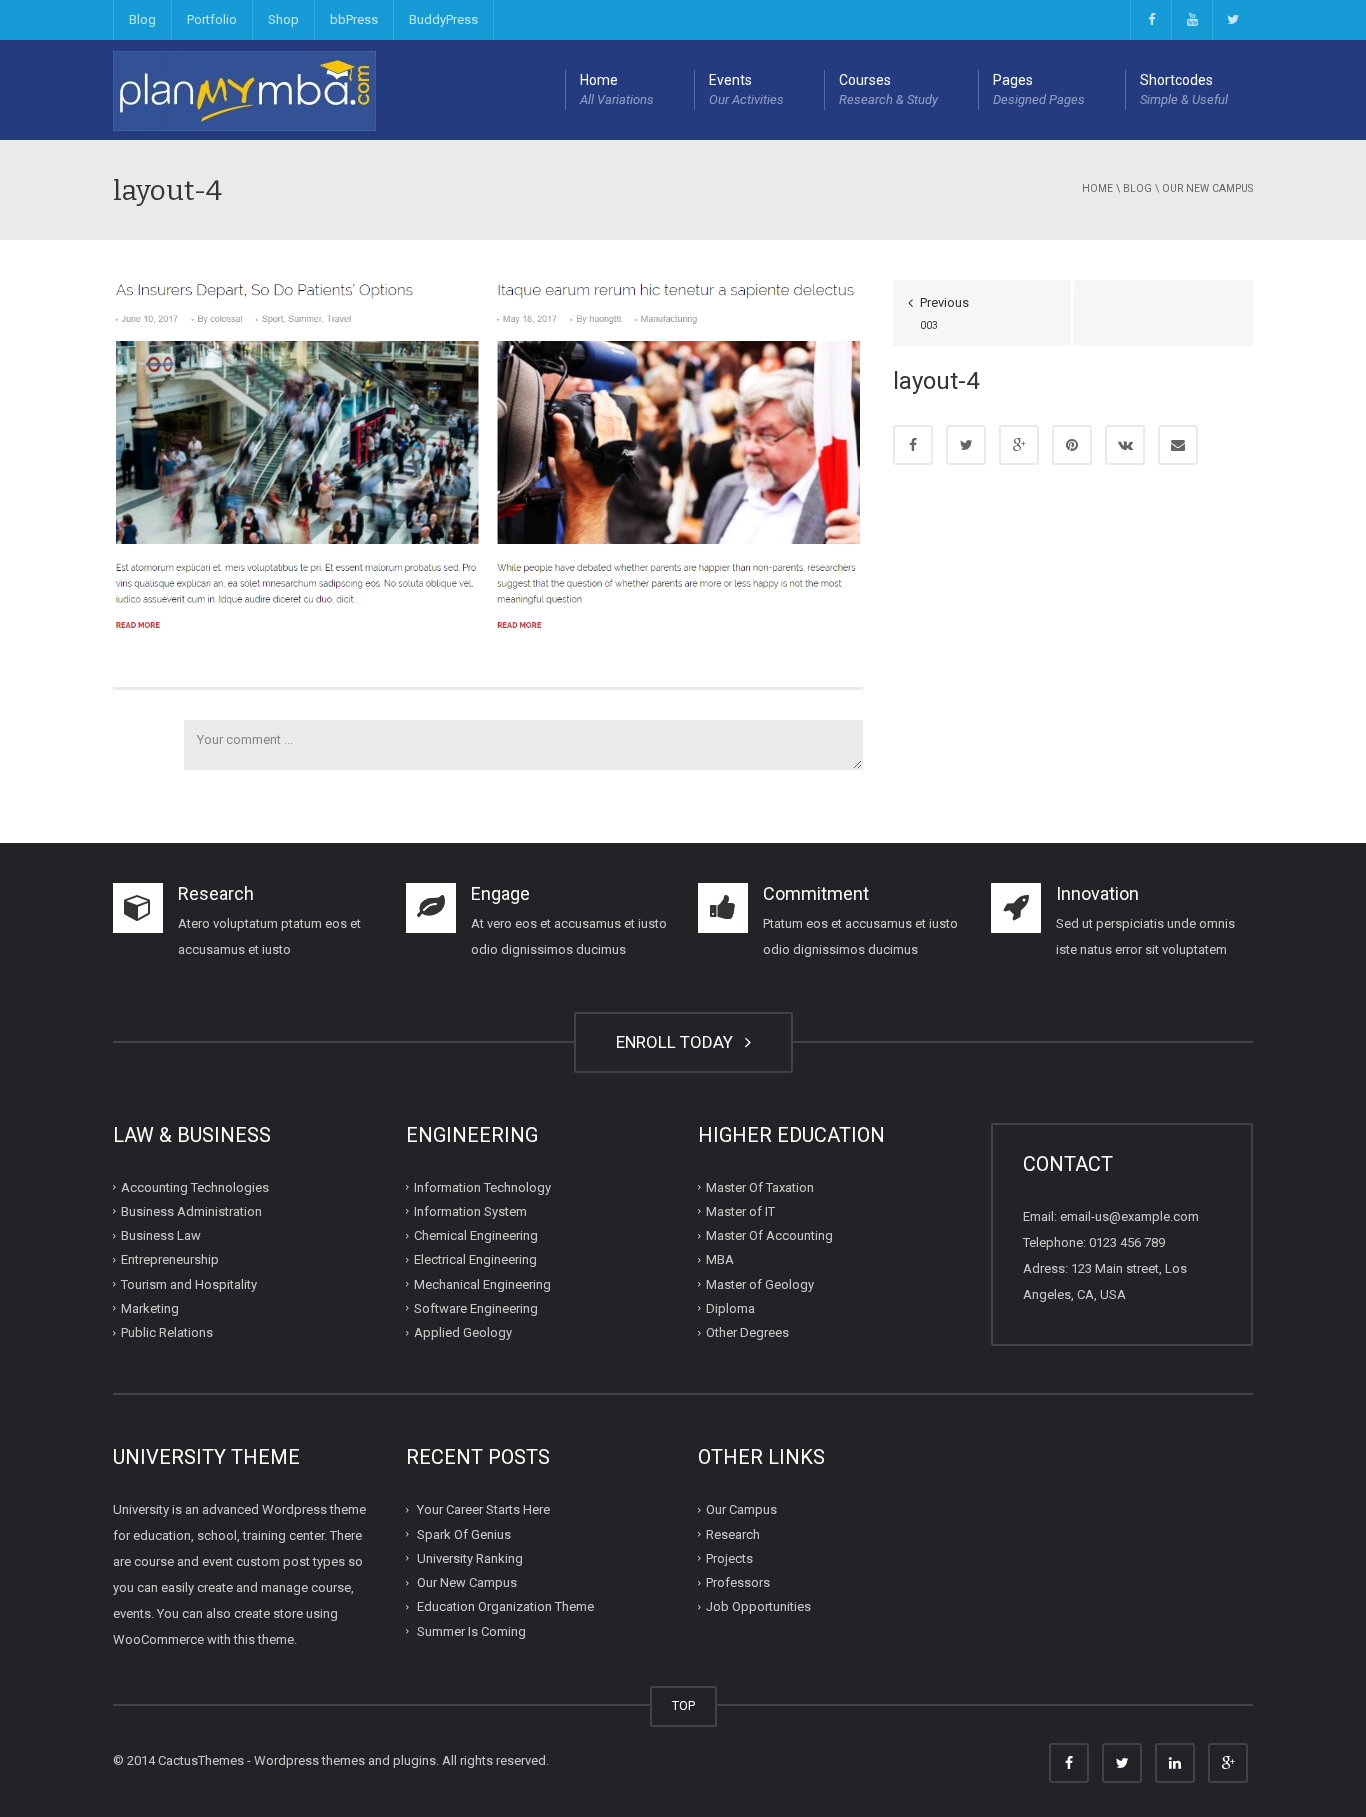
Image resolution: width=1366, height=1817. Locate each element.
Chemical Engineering (476, 1235)
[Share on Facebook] (913, 445)
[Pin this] (1072, 445)
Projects (729, 1558)
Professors (738, 1582)
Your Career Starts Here (483, 1509)
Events (746, 89)
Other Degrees (747, 1332)
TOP (683, 1705)
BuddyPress (443, 19)
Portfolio (212, 19)
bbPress (354, 19)
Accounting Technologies (195, 1186)
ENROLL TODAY (678, 1042)
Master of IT (740, 1211)
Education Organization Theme (505, 1606)
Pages (1039, 89)
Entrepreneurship (170, 1259)
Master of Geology (760, 1283)
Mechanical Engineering (482, 1283)
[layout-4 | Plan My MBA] (244, 89)
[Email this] (1178, 445)
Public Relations (167, 1332)
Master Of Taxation (760, 1186)
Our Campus (741, 1509)
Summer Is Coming (471, 1630)
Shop (283, 19)
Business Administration (191, 1211)
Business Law (161, 1235)
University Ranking (470, 1558)
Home (617, 89)
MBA (720, 1259)
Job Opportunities (758, 1606)
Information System (470, 1211)
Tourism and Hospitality (189, 1283)
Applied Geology (463, 1332)
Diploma (730, 1308)
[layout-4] (488, 454)
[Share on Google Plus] (1019, 445)
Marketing (150, 1308)
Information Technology (482, 1186)
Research (733, 1533)
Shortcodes (1184, 89)
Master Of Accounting (769, 1235)
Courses (888, 89)
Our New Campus (1207, 188)
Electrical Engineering (475, 1259)
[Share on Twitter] (966, 445)
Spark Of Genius (464, 1533)
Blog (142, 19)
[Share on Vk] (1125, 445)
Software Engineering (476, 1308)
